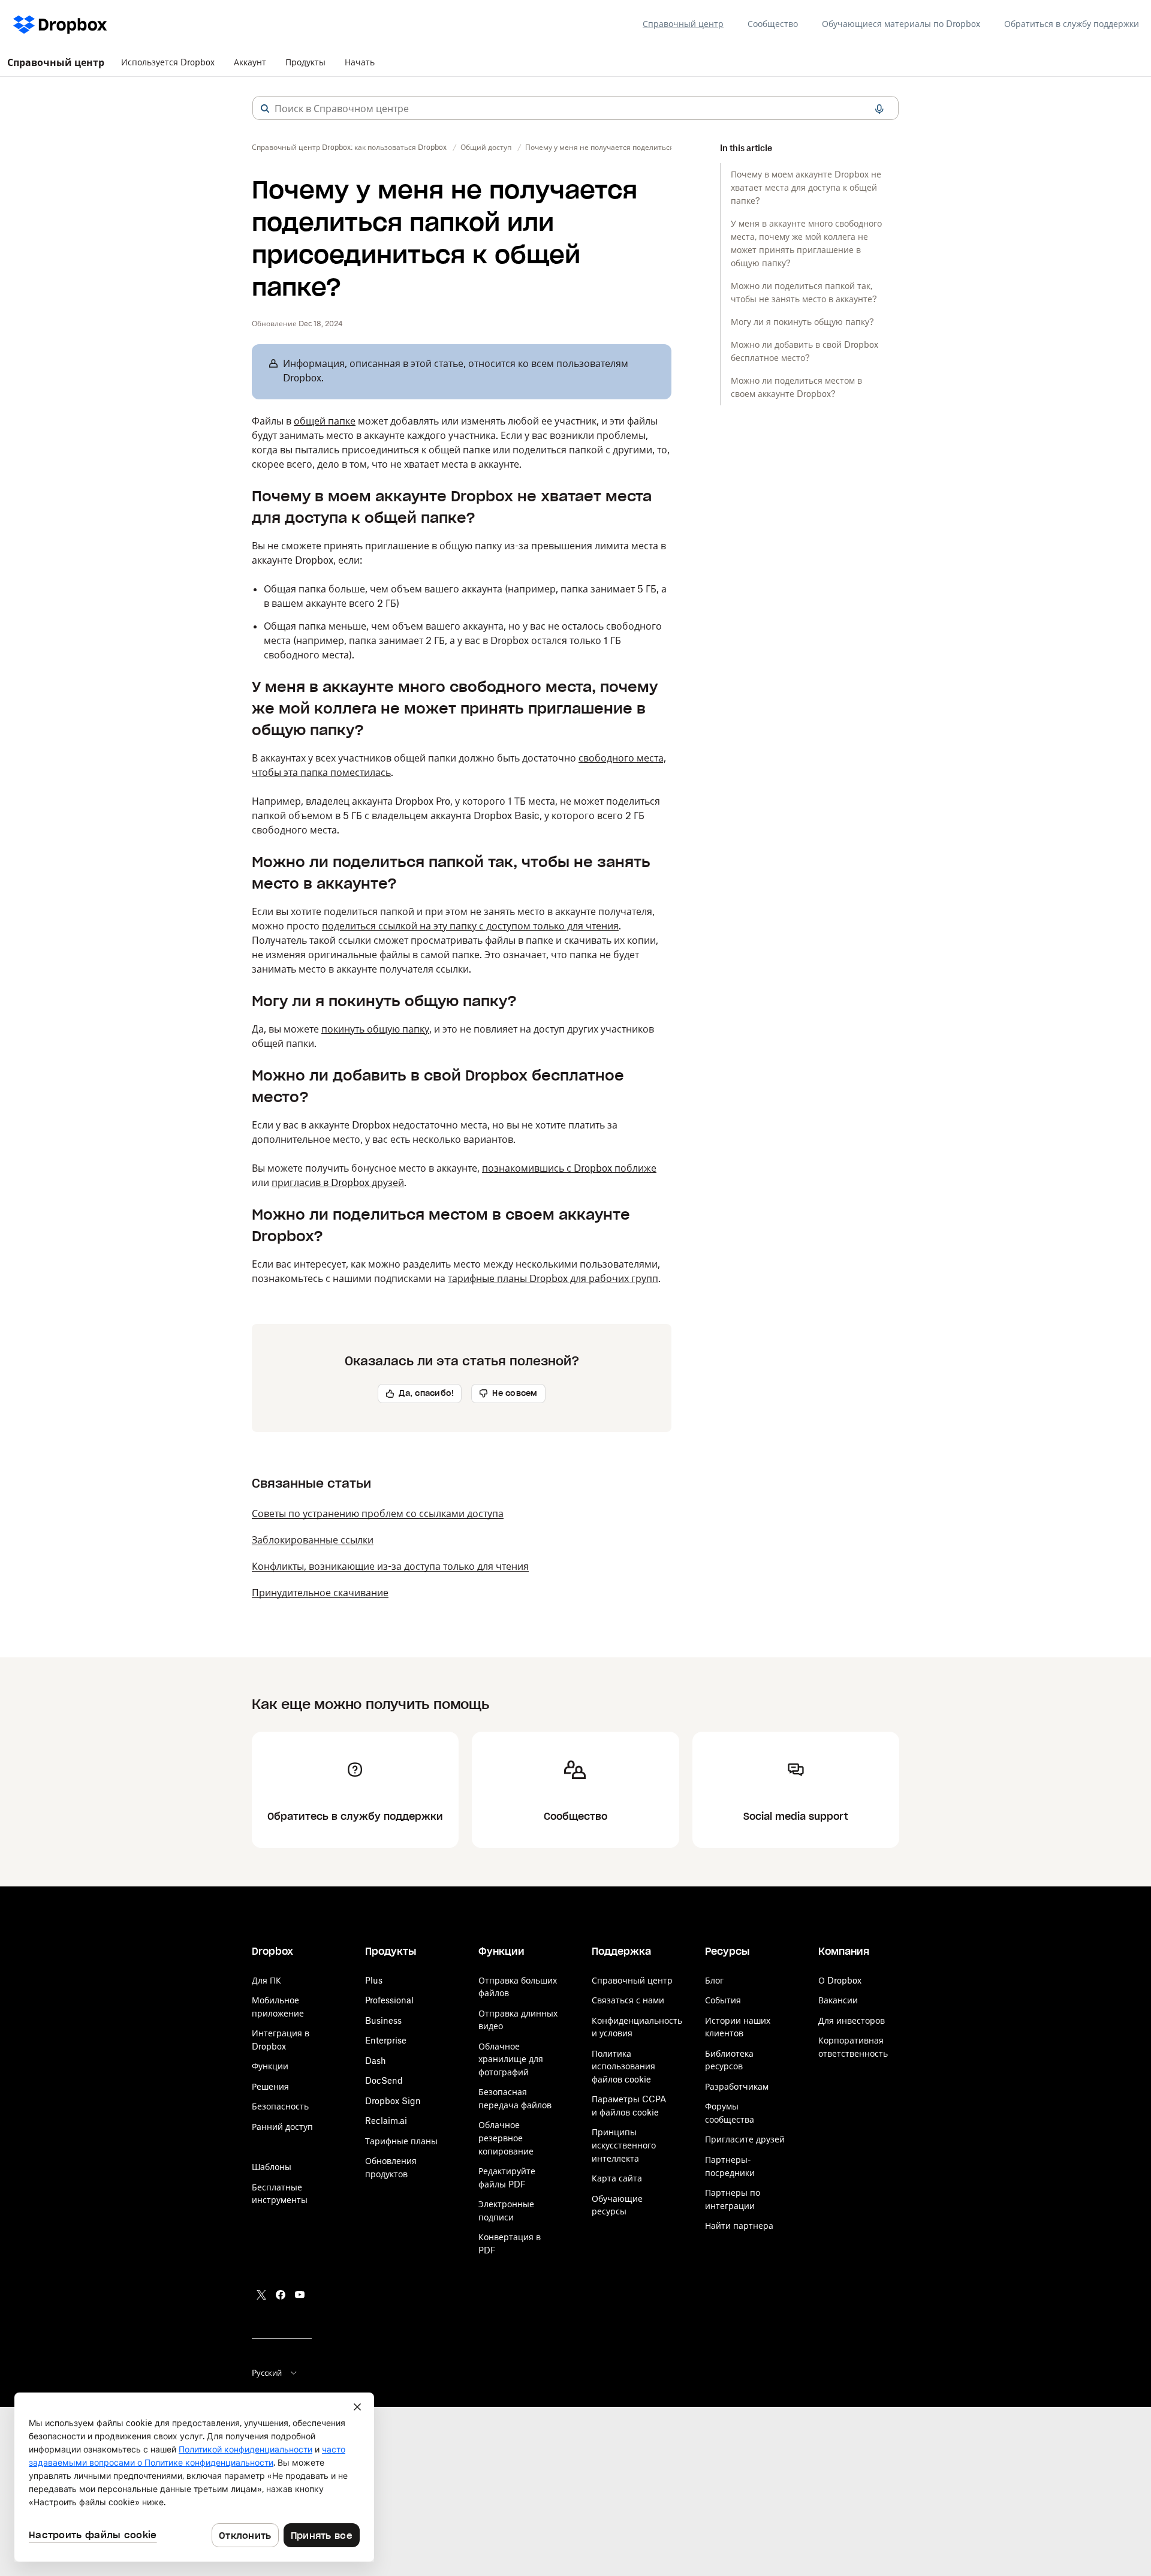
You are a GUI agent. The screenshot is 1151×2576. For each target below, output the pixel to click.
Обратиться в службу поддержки (1072, 24)
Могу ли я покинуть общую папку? (802, 322)
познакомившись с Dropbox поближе (569, 1168)
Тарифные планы (401, 2141)
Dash (376, 2061)
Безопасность (280, 2106)
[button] (265, 109)
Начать (360, 62)
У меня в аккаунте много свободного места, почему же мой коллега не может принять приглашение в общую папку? (806, 243)
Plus (374, 1980)
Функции (270, 2066)
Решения (270, 2086)
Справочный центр (683, 24)
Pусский (267, 2373)
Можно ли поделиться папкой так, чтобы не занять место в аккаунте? (804, 292)
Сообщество (773, 24)
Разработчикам (737, 2086)
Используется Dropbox (168, 62)
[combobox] (575, 109)
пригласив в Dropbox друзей (338, 1182)
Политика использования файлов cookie (623, 2066)
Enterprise (386, 2040)
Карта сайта (617, 2178)
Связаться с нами (628, 2000)
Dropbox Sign (393, 2101)
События (723, 2000)
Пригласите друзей (745, 2139)
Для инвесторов (852, 2020)
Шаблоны (272, 2167)
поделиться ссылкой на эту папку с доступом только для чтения (470, 926)
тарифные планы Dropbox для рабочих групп (553, 1278)
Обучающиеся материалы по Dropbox (901, 24)
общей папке (325, 421)
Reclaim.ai (386, 2121)
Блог (714, 1980)
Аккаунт (250, 62)
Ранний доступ (282, 2127)
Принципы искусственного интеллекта (624, 2145)
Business (383, 2020)
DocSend (384, 2080)
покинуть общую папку (375, 1029)
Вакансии (838, 2000)
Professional (389, 2000)
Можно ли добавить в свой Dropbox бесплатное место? (805, 351)
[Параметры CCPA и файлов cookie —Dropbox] (194, 2477)
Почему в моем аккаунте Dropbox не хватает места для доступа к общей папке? (806, 187)
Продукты (305, 62)
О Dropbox (840, 1980)
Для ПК (266, 1980)
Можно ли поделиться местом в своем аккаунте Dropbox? (796, 387)
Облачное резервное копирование (506, 2138)
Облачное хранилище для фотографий (511, 2059)
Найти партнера (739, 2226)
